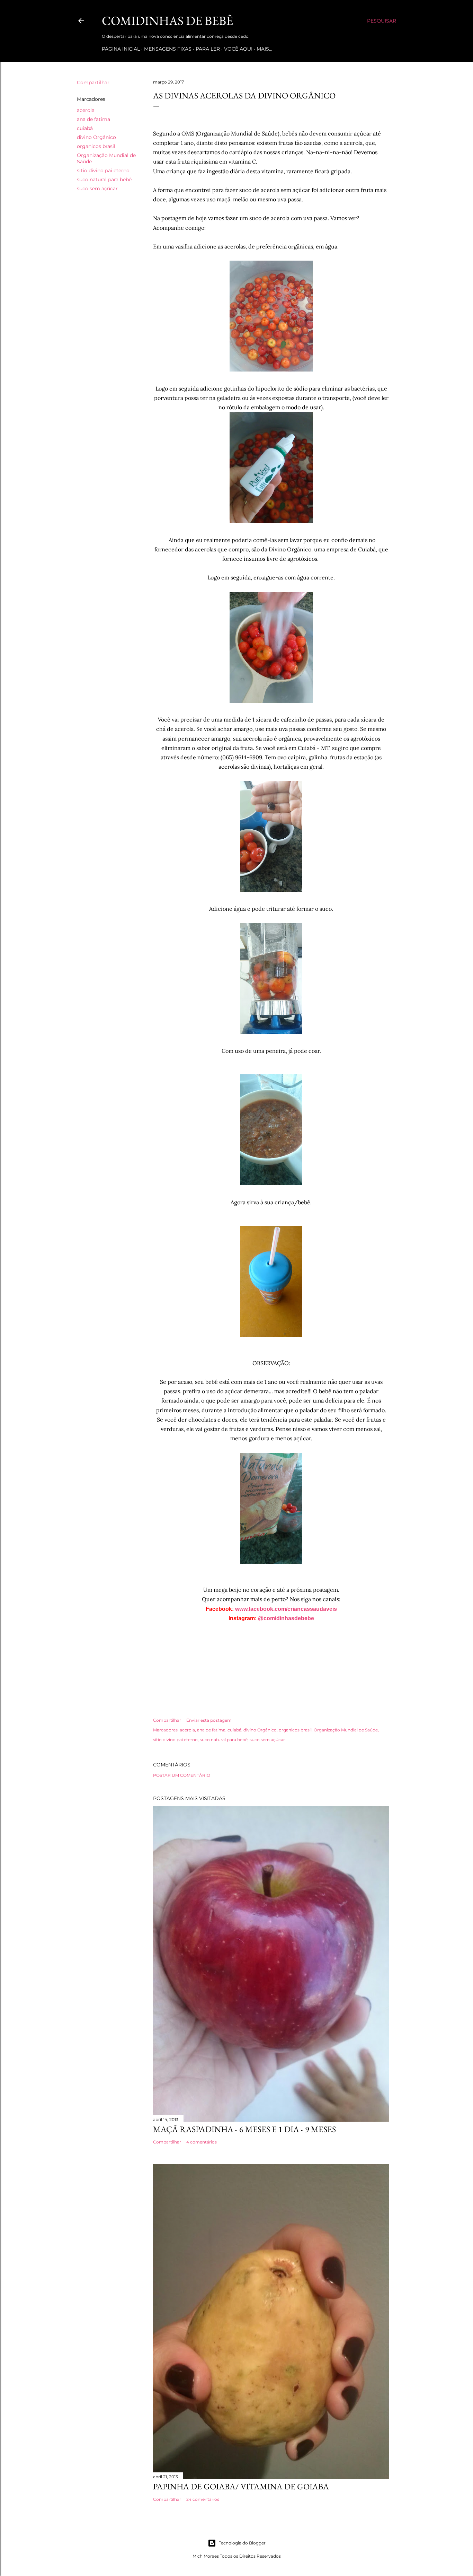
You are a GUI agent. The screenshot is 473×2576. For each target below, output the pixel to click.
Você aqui (238, 49)
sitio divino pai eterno (103, 171)
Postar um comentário (182, 1775)
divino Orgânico (96, 137)
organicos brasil (96, 146)
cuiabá (85, 128)
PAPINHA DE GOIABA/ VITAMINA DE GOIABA (241, 2486)
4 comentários (202, 2142)
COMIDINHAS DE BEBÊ (167, 21)
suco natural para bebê (104, 180)
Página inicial (121, 49)
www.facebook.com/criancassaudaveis (286, 1609)
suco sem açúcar (97, 189)
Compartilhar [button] (93, 82)
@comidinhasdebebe (286, 1618)
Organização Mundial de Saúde (346, 1730)
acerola (86, 110)
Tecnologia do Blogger (242, 2543)
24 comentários (203, 2499)
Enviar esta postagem (209, 1720)
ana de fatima (93, 119)
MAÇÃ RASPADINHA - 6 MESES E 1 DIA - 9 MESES (244, 2129)
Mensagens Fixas (168, 49)
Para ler (208, 49)
